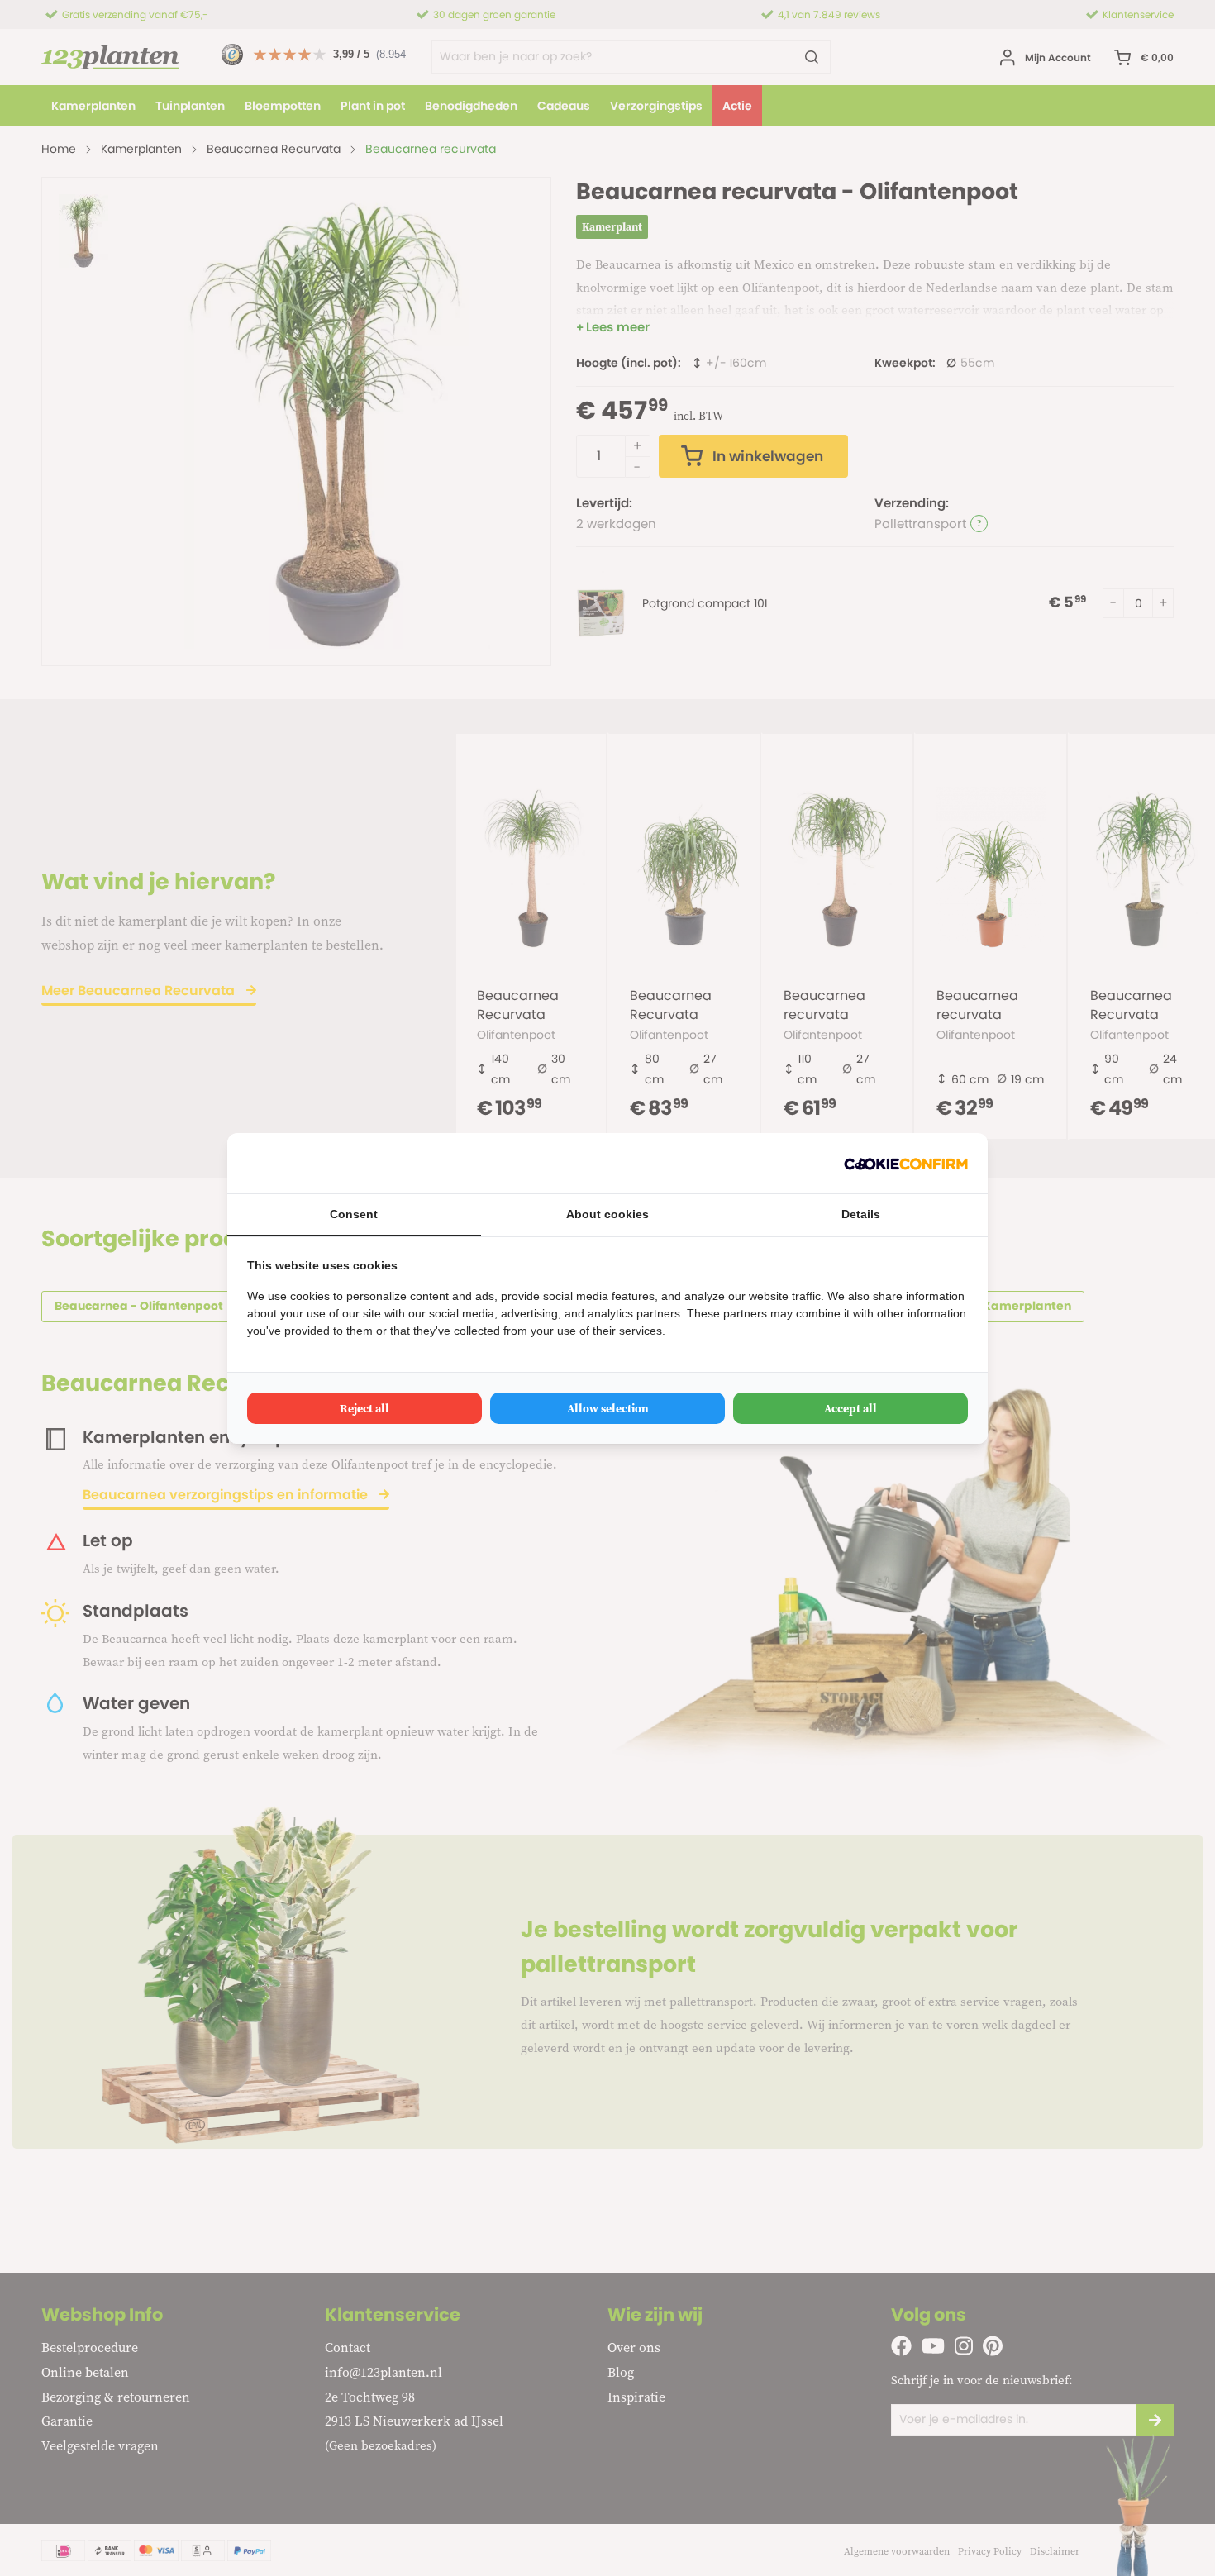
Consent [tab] (354, 1214)
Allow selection (608, 1408)
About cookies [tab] (607, 1214)
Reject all (364, 1408)
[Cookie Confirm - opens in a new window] (906, 1163)
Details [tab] (861, 1214)
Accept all (850, 1408)
